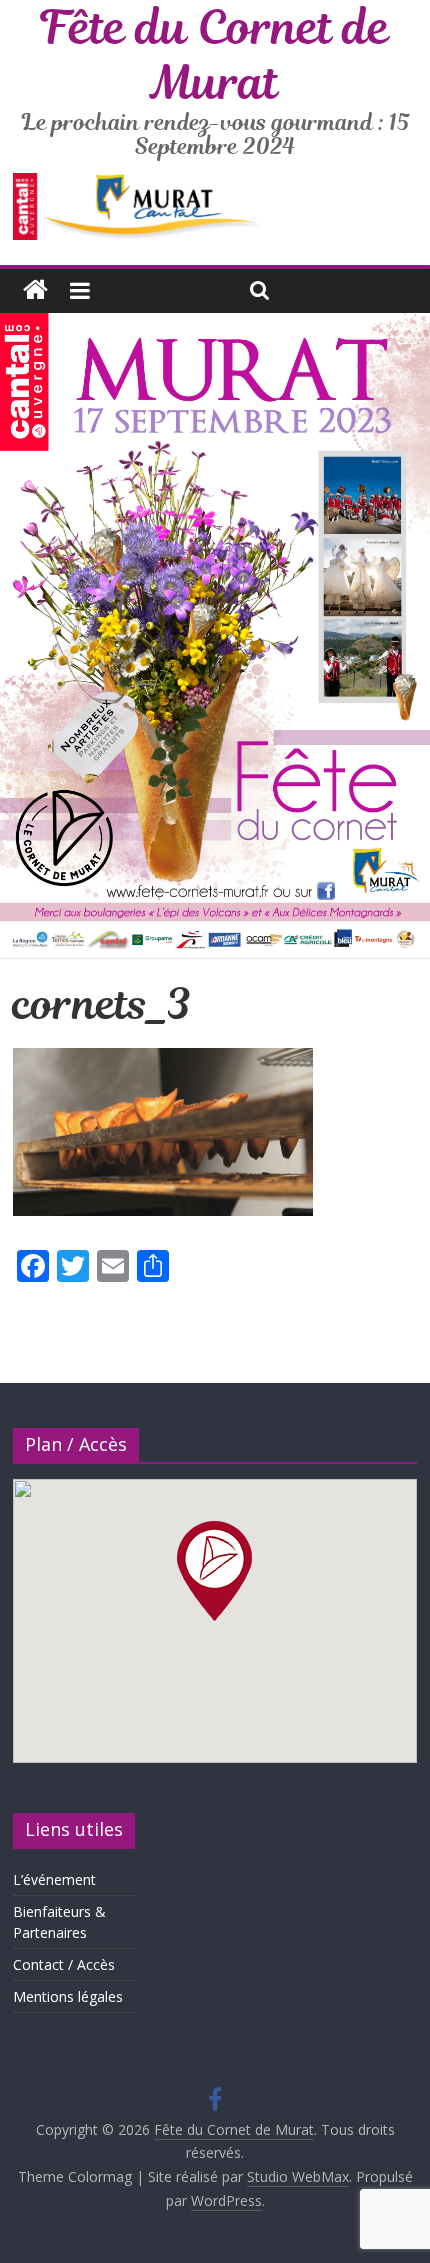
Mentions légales (68, 1996)
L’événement (54, 1879)
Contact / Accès (64, 1964)
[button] (214, 1571)
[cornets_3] (163, 1060)
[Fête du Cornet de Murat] (35, 290)
